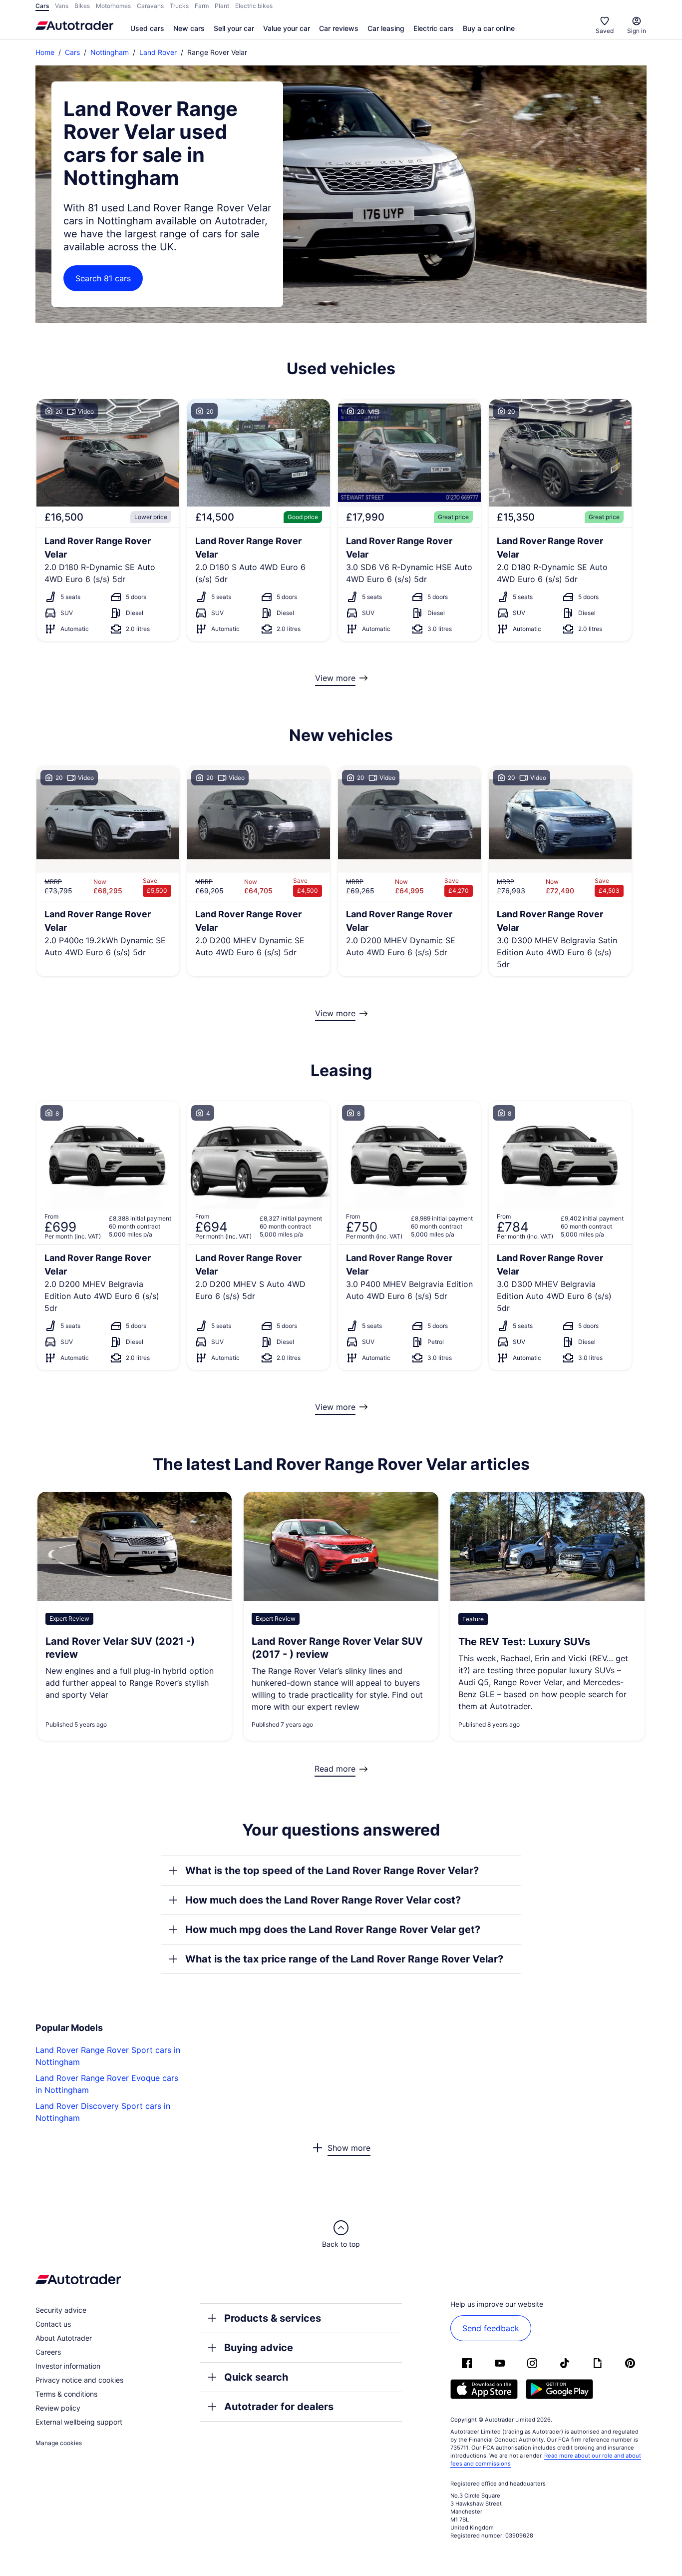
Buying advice (259, 2348)
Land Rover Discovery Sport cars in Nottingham (103, 2112)
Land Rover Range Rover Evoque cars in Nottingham (107, 2084)
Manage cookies (59, 2443)
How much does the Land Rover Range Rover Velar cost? (323, 1900)
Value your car (287, 28)
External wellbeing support (79, 2422)
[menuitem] (147, 29)
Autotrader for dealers (279, 2407)
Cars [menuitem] (42, 6)
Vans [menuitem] (62, 6)
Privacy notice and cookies (79, 2380)
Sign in (637, 31)
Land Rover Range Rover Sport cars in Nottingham (108, 2056)
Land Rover (158, 52)
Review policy (58, 2408)
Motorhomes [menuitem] (113, 6)
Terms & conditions (66, 2394)
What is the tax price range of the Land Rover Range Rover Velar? (344, 1959)
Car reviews (339, 28)
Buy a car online (489, 28)
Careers (48, 2352)
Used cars (147, 28)
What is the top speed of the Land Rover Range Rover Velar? (332, 1871)
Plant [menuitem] (222, 6)
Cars (72, 52)
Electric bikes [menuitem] (254, 6)
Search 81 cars (103, 278)
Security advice (61, 2310)
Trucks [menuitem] (179, 6)
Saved (605, 31)
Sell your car (234, 28)
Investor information (68, 2366)
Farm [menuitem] (202, 6)
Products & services (273, 2318)
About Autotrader (64, 2338)
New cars (189, 28)
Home (45, 52)
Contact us (53, 2324)
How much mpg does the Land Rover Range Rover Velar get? (333, 1930)
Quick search (256, 2377)
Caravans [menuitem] (150, 6)
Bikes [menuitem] (82, 6)
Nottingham (110, 52)
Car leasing (386, 28)
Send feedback (491, 2328)
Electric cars (434, 28)
